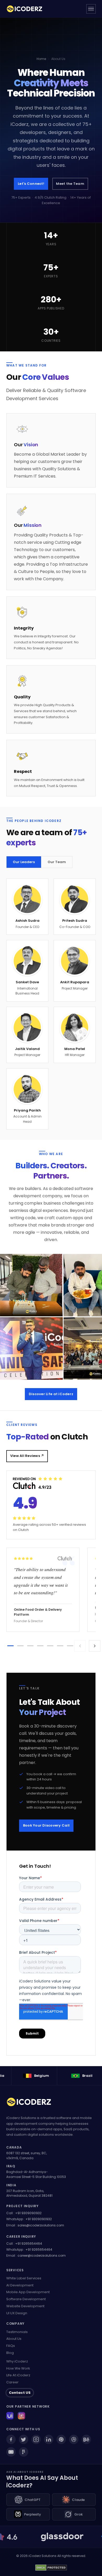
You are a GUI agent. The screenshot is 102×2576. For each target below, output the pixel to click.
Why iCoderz (17, 2361)
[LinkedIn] (49, 2439)
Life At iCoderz (18, 2375)
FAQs (11, 2346)
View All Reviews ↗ (27, 1456)
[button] (10, 1646)
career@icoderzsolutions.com (42, 2255)
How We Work (18, 2368)
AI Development (20, 2285)
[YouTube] (11, 2452)
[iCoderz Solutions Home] (32, 2103)
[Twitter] (24, 2439)
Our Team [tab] (57, 862)
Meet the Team (70, 184)
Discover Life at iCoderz (51, 1394)
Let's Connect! (31, 184)
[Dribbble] (74, 2439)
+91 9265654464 (29, 2244)
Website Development (25, 2306)
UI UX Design (17, 2313)
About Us (14, 2339)
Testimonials (17, 2332)
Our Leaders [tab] (24, 862)
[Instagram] (36, 2439)
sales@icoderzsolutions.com (41, 2225)
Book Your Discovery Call (46, 1825)
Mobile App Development (28, 2292)
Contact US (20, 2393)
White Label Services (24, 2278)
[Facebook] (11, 2439)
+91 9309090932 (28, 2213)
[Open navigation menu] (91, 9)
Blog (10, 2353)
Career (12, 2382)
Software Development (26, 2299)
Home (41, 59)
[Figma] (24, 2452)
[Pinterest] (61, 2439)
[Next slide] (95, 1646)
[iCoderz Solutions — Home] (27, 9)
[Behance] (86, 2439)
